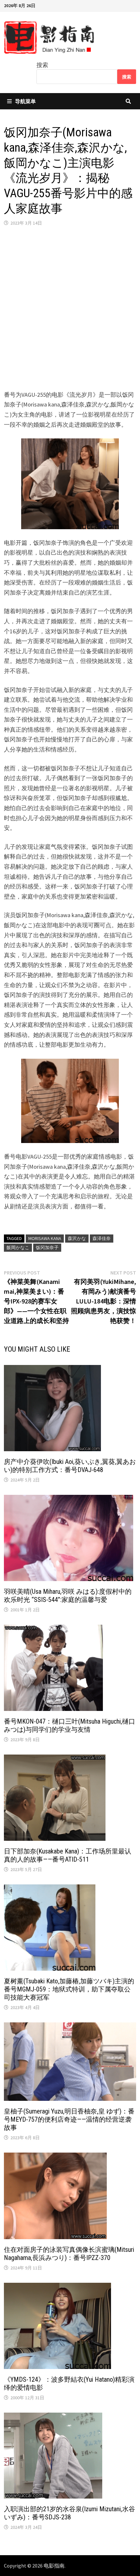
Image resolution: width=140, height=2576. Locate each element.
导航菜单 (25, 101)
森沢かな (77, 1238)
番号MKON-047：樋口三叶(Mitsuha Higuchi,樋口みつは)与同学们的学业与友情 (70, 1725)
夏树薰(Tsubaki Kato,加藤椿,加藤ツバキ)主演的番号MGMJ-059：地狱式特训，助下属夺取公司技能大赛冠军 (69, 1989)
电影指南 (54, 2566)
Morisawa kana (45, 1238)
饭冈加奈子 (47, 1247)
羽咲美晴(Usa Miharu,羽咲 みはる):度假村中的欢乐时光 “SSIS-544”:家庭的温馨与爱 (68, 1596)
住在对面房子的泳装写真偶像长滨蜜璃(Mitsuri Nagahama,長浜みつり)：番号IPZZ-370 (69, 2254)
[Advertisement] (70, 308)
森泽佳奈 (102, 1238)
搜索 (42, 65)
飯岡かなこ (18, 1247)
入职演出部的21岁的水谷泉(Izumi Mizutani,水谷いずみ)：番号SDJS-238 (70, 2513)
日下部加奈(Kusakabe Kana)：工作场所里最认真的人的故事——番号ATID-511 (68, 1855)
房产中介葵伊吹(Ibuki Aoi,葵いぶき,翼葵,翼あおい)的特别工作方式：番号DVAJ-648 (70, 1466)
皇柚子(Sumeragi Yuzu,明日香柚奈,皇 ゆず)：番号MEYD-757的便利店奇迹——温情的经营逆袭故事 (69, 2119)
